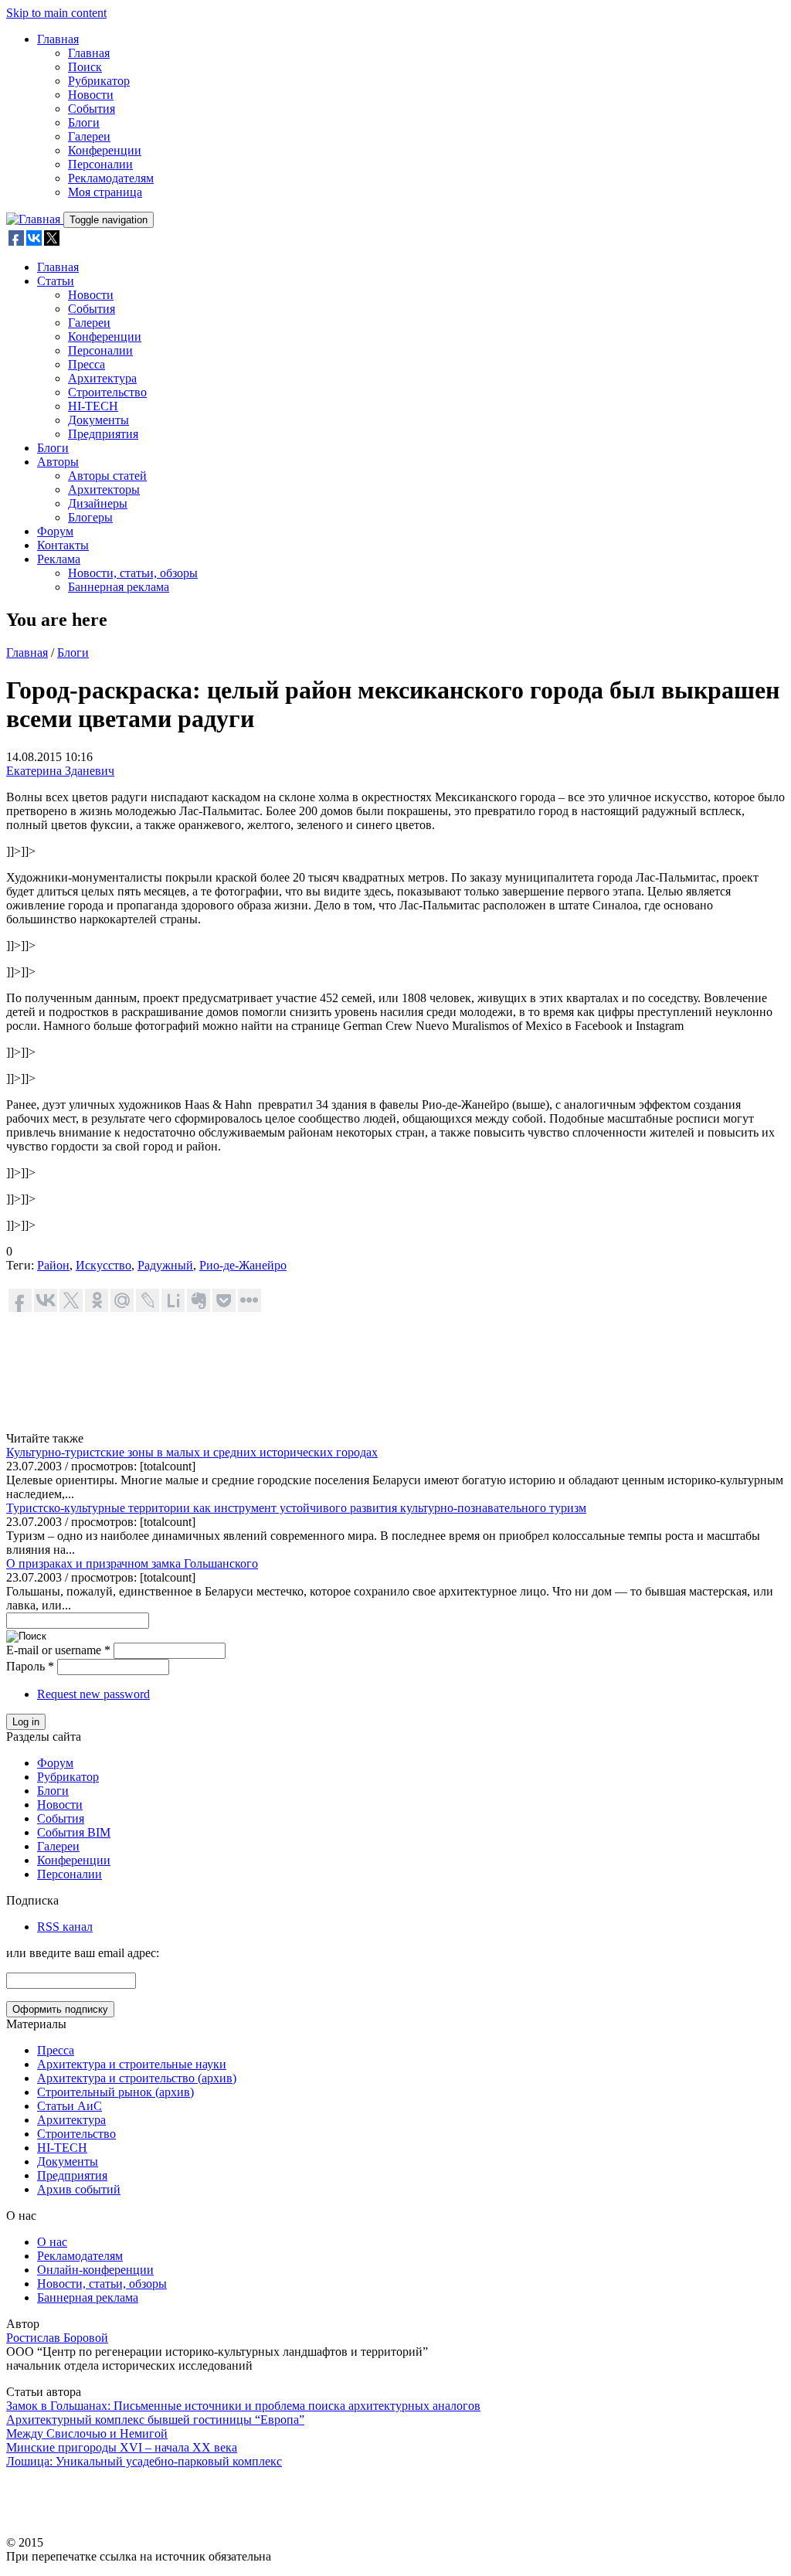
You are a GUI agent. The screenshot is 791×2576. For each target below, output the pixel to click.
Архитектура (102, 378)
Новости (91, 95)
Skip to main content (56, 13)
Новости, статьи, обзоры (133, 573)
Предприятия (103, 434)
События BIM (74, 1832)
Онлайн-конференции (95, 2270)
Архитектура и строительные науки (132, 2064)
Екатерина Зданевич (60, 771)
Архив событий (79, 2189)
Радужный (165, 1265)
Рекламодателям (111, 178)
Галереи (89, 136)
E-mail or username (58, 1650)
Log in (26, 1722)
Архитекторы (104, 489)
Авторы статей (107, 476)
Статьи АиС (70, 2106)
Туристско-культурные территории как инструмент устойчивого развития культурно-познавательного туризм (296, 1508)
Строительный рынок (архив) (115, 2092)
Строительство (107, 392)
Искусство (104, 1265)
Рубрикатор (99, 81)
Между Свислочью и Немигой (87, 2433)
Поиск (85, 67)
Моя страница (105, 192)
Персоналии (100, 164)
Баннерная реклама (119, 587)
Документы (98, 420)
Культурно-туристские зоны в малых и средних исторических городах (192, 1452)
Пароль (30, 1666)
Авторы (58, 462)
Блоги (84, 122)
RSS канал (65, 1927)
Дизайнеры (98, 503)
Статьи (56, 281)
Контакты (63, 545)
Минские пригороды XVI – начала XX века (122, 2447)
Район (53, 1265)
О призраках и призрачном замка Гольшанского (132, 1563)
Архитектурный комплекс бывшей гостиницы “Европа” (155, 2420)
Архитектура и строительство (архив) (137, 2078)
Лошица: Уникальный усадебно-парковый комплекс (144, 2461)
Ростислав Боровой (57, 2338)
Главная (58, 39)
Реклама (59, 559)
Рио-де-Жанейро (243, 1265)
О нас (52, 2242)
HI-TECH (93, 406)
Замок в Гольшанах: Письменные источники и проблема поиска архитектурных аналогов (243, 2406)
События (92, 109)
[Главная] (35, 219)
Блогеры (90, 517)
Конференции (105, 150)
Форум (55, 531)
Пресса (87, 364)
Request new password (93, 1694)
